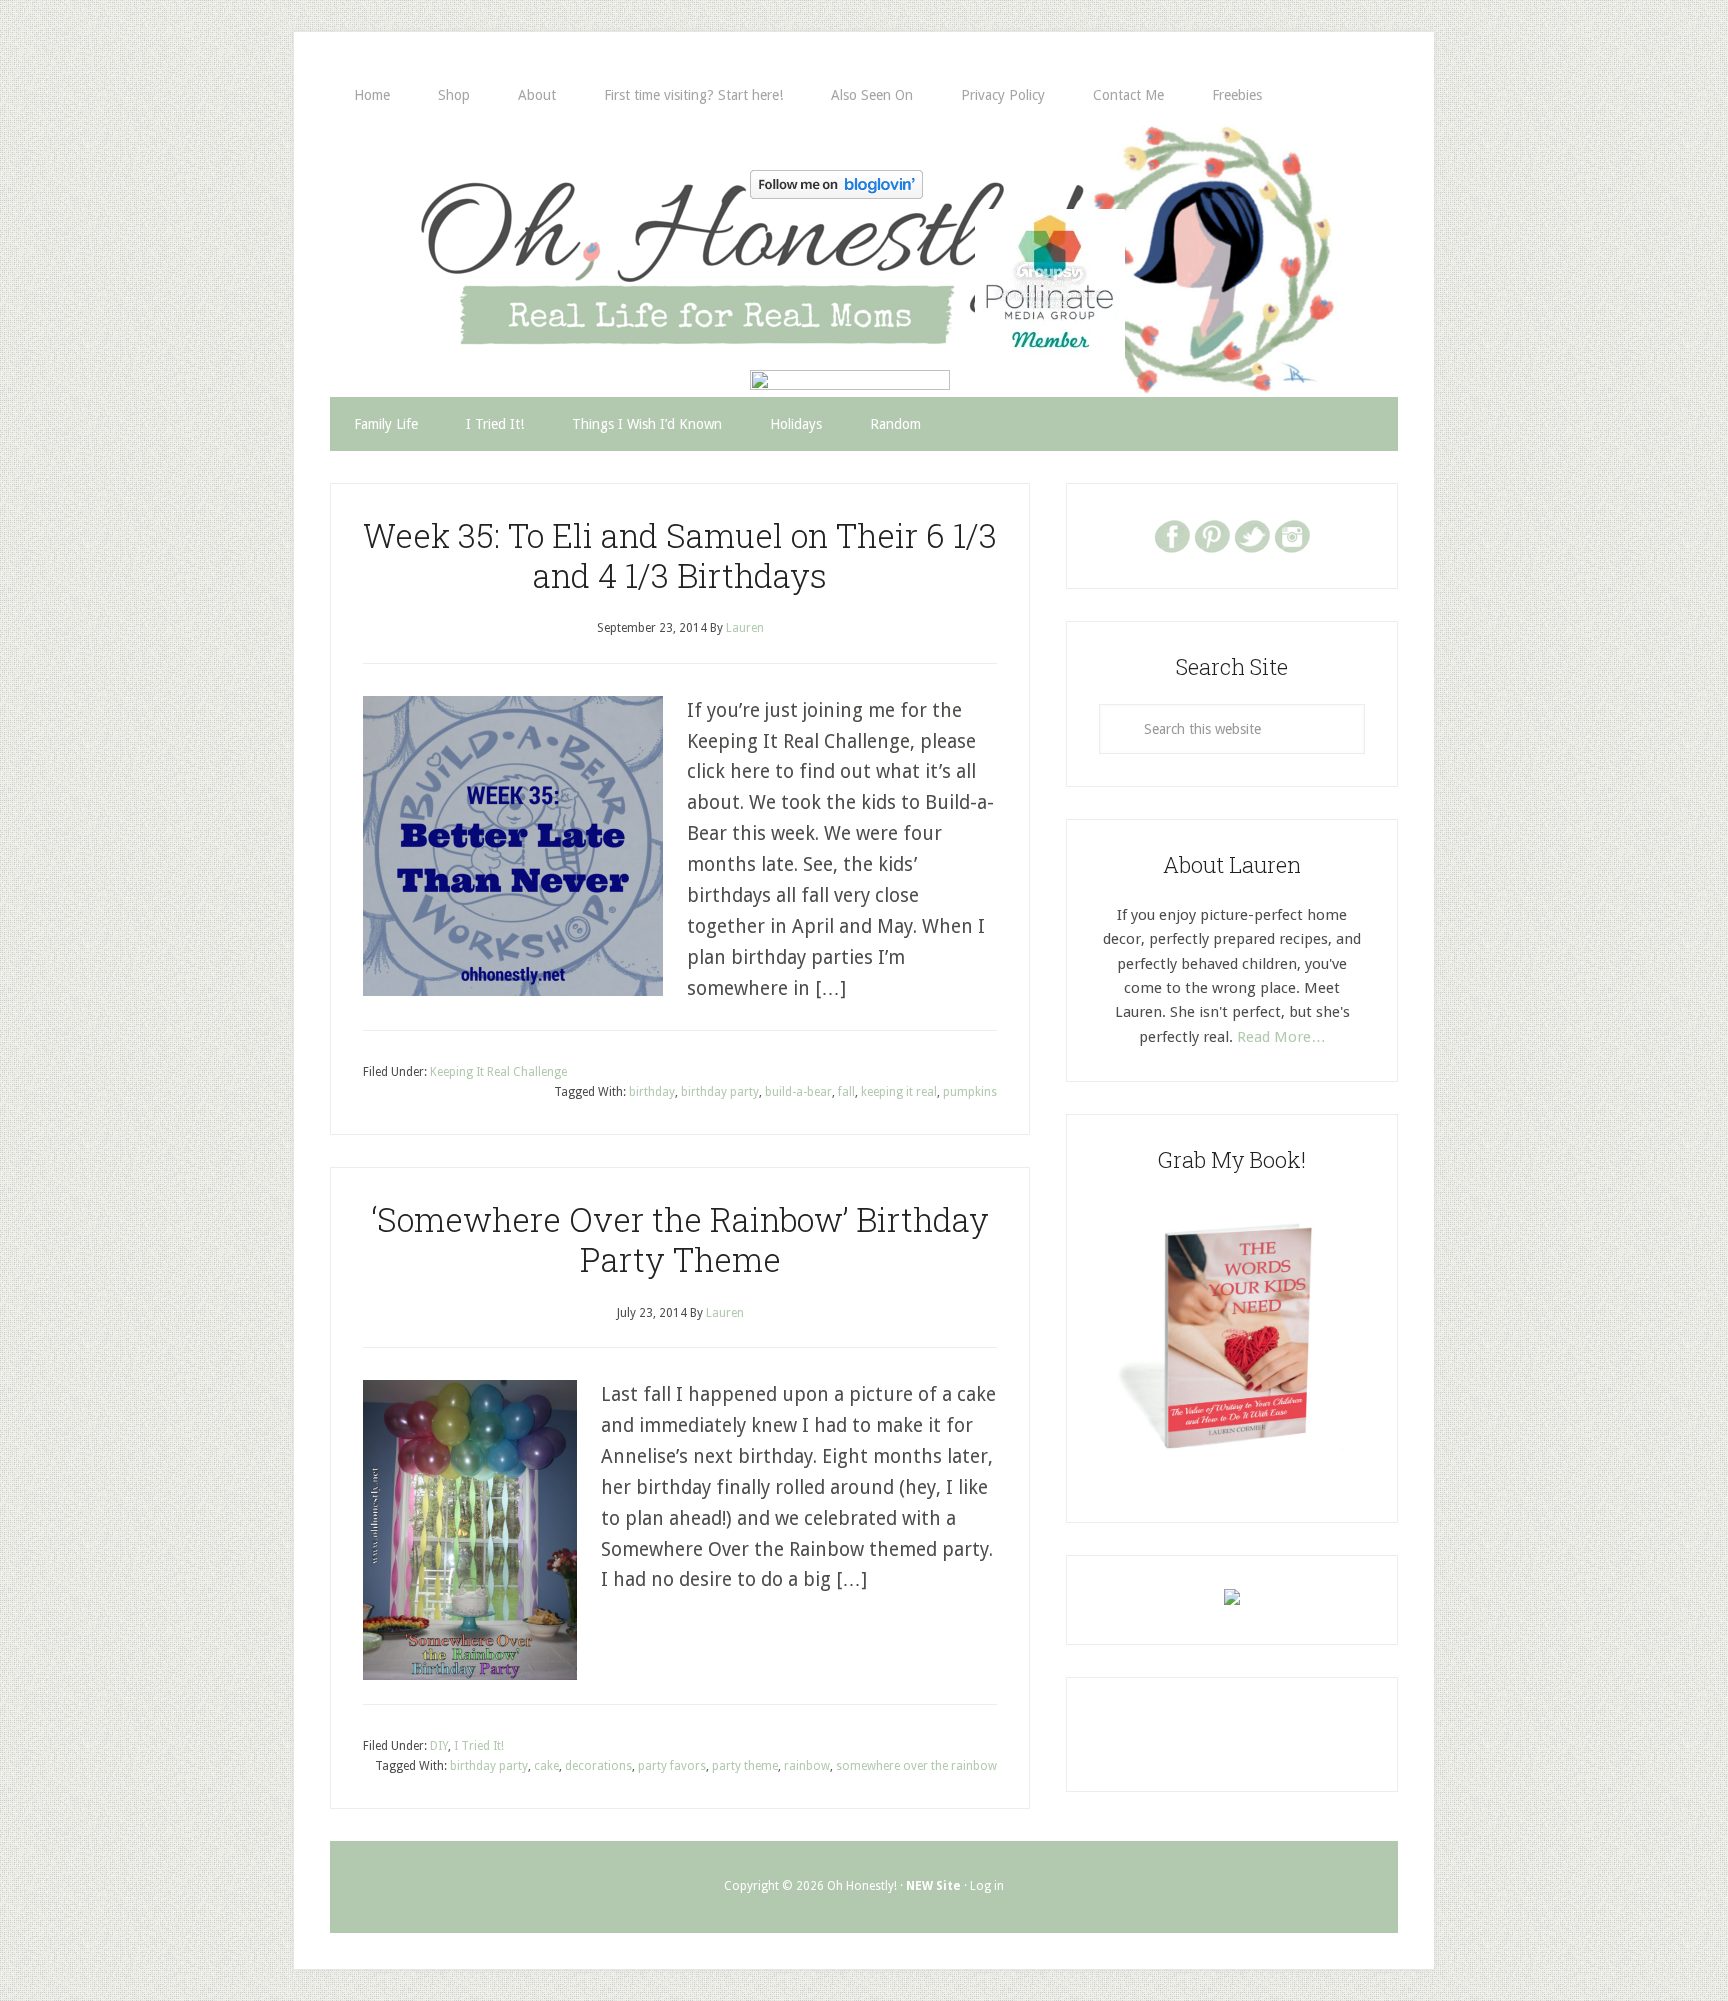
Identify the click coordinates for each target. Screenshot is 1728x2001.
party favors (672, 1766)
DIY (439, 1746)
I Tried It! (479, 1746)
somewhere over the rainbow (916, 1766)
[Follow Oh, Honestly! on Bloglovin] (836, 192)
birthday (652, 1092)
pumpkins (970, 1092)
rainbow (807, 1766)
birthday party (720, 1092)
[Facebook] (1172, 535)
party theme (745, 1766)
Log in (987, 1886)
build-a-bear (798, 1092)
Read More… (1281, 1037)
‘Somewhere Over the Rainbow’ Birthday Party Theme (680, 1239)
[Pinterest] (1212, 535)
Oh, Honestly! (538, 225)
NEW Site (933, 1886)
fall (846, 1092)
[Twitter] (1252, 535)
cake (546, 1766)
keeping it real (899, 1092)
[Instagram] (1292, 535)
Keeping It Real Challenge (498, 1072)
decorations (598, 1766)
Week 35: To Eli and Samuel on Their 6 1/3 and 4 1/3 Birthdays (680, 555)
